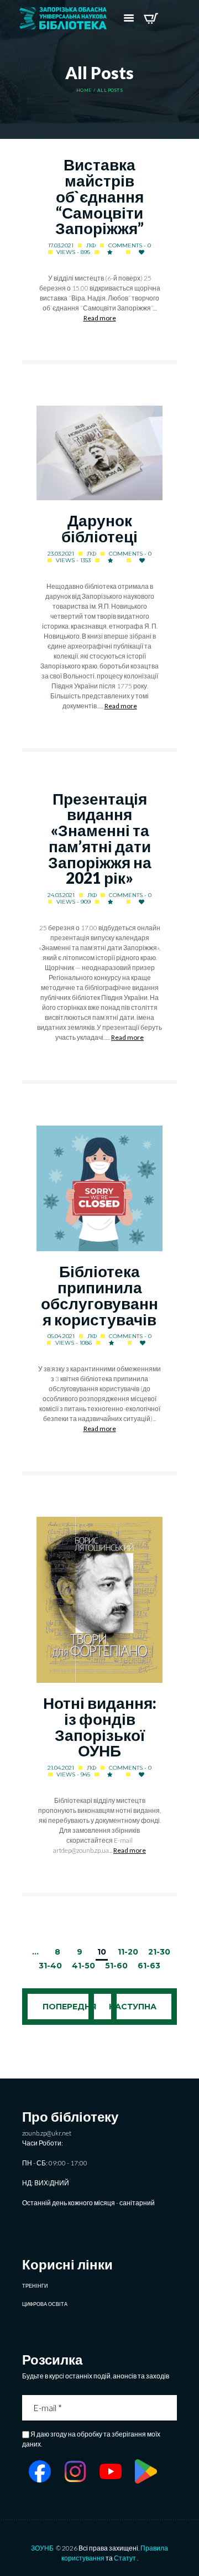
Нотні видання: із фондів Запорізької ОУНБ (100, 1727)
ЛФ (91, 245)
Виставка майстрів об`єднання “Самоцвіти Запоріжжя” (99, 196)
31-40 (50, 1966)
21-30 (159, 1952)
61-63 (149, 1966)
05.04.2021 (61, 1336)
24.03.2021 (61, 895)
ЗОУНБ (42, 2548)
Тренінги (35, 2286)
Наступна (133, 2007)
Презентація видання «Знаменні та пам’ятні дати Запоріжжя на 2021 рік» (100, 839)
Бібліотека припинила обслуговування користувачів (99, 1295)
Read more (100, 318)
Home (84, 90)
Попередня (69, 2007)
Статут (125, 2558)
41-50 (83, 1966)
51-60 (116, 1966)
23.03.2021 (61, 554)
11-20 (128, 1952)
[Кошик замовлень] (151, 18)
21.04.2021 (61, 1768)
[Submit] (170, 2408)
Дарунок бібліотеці (99, 528)
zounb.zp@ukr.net (47, 2133)
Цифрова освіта (45, 2304)
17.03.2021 (61, 245)
